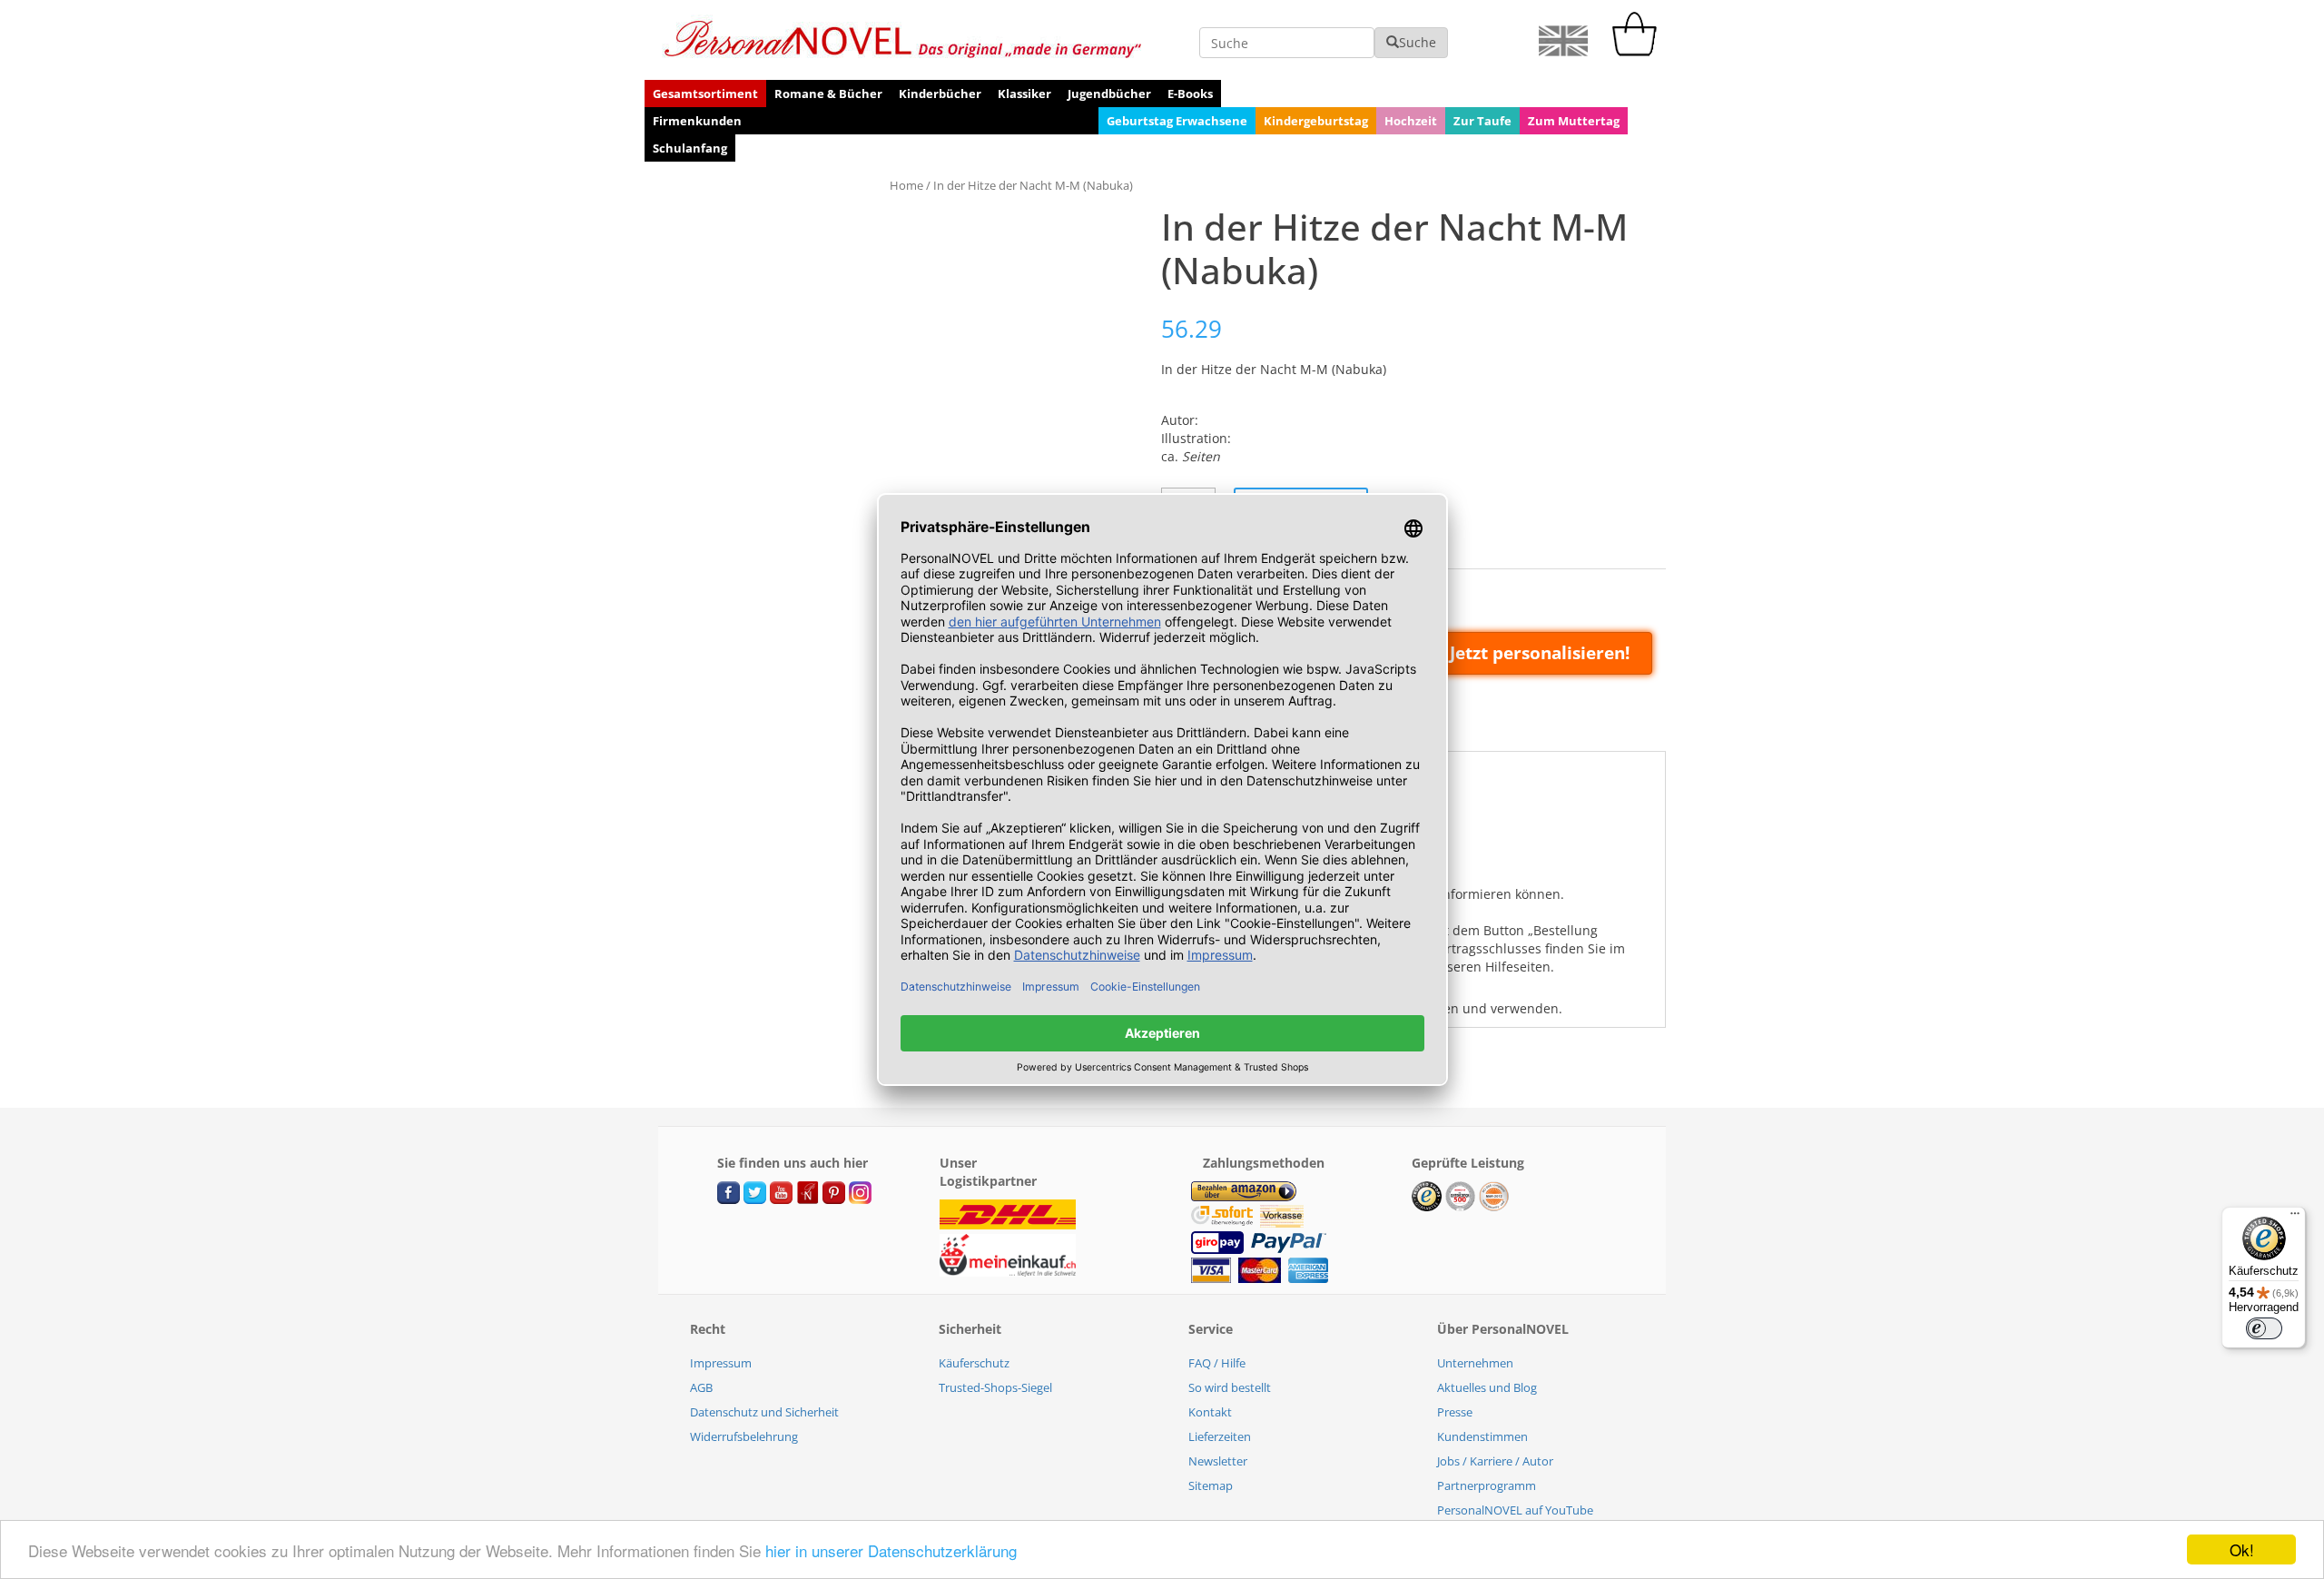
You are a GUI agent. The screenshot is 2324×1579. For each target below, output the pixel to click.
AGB (701, 1387)
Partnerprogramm (1487, 1485)
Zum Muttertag (1574, 121)
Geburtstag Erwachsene (1177, 121)
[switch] (2264, 1328)
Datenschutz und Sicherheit (764, 1412)
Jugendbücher (1109, 94)
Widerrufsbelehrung (744, 1436)
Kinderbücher (940, 94)
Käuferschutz (974, 1363)
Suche (1418, 42)
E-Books (1190, 94)
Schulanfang (690, 148)
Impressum (721, 1363)
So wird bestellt (1230, 1387)
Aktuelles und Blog (1487, 1387)
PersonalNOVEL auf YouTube (1515, 1510)
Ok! (2242, 1549)
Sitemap (1211, 1485)
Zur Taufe (1482, 121)
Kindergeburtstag (1316, 121)
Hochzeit (1411, 121)
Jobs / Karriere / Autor (1495, 1461)
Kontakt (1210, 1412)
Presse (1455, 1412)
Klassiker (1024, 94)
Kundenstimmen (1482, 1436)
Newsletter (1218, 1461)
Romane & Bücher (828, 94)
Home (906, 185)
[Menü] (2295, 1218)
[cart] (1639, 51)
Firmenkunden (697, 121)
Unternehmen (1475, 1363)
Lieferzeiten (1220, 1436)
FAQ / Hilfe (1217, 1363)
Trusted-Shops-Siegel (995, 1387)
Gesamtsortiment (705, 94)
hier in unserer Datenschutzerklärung (891, 1550)
